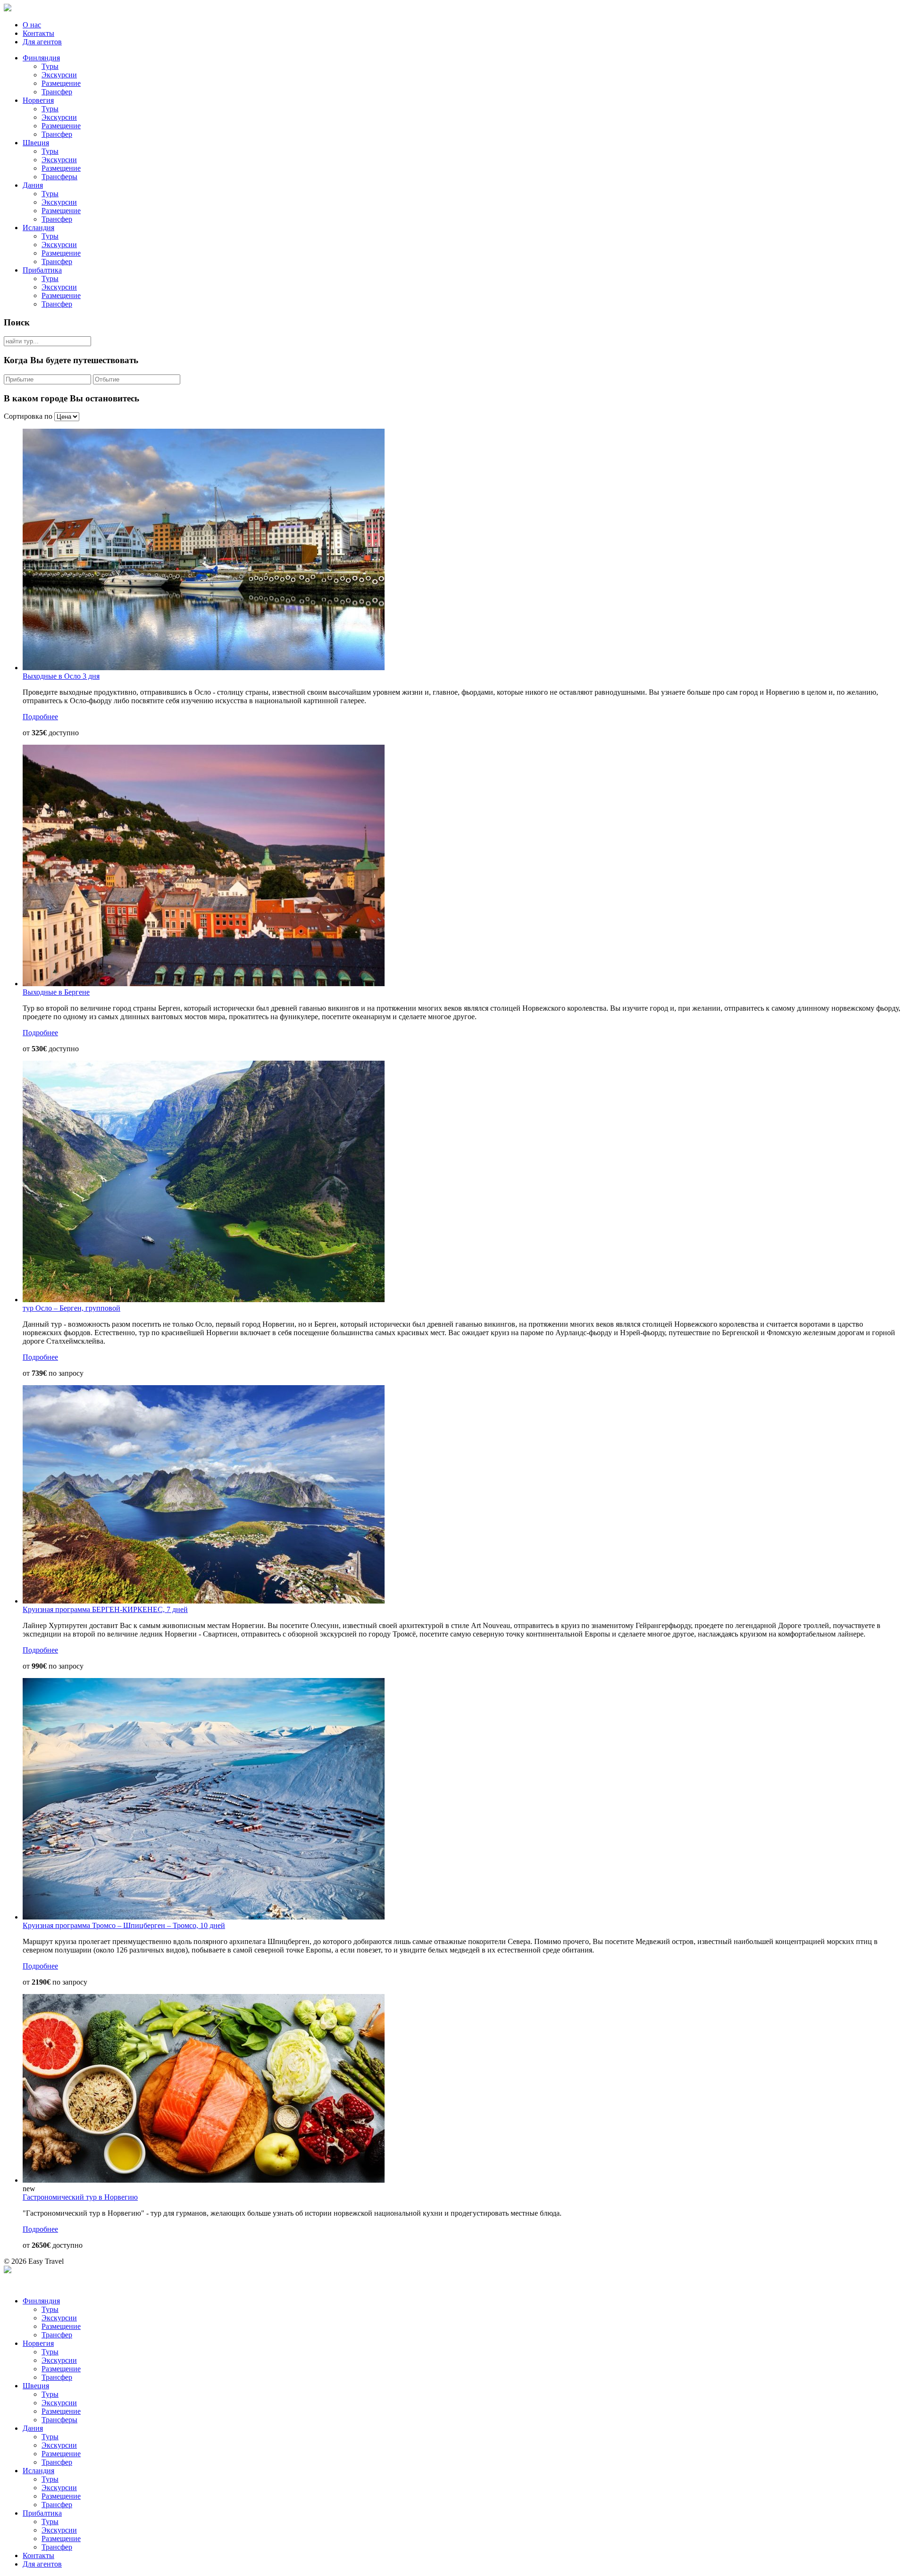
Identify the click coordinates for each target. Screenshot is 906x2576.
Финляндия (41, 58)
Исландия (38, 228)
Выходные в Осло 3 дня (61, 676)
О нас (32, 25)
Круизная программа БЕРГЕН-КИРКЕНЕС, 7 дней (105, 1609)
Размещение (61, 83)
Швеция (36, 143)
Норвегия (38, 100)
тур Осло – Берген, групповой (71, 1308)
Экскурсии (59, 75)
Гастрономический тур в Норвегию (80, 2197)
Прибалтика (42, 270)
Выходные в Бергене (56, 992)
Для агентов (42, 42)
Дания (33, 185)
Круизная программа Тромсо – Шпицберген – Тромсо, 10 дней (124, 1925)
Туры (50, 66)
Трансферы (59, 177)
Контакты (38, 33)
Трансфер (57, 92)
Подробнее (40, 717)
